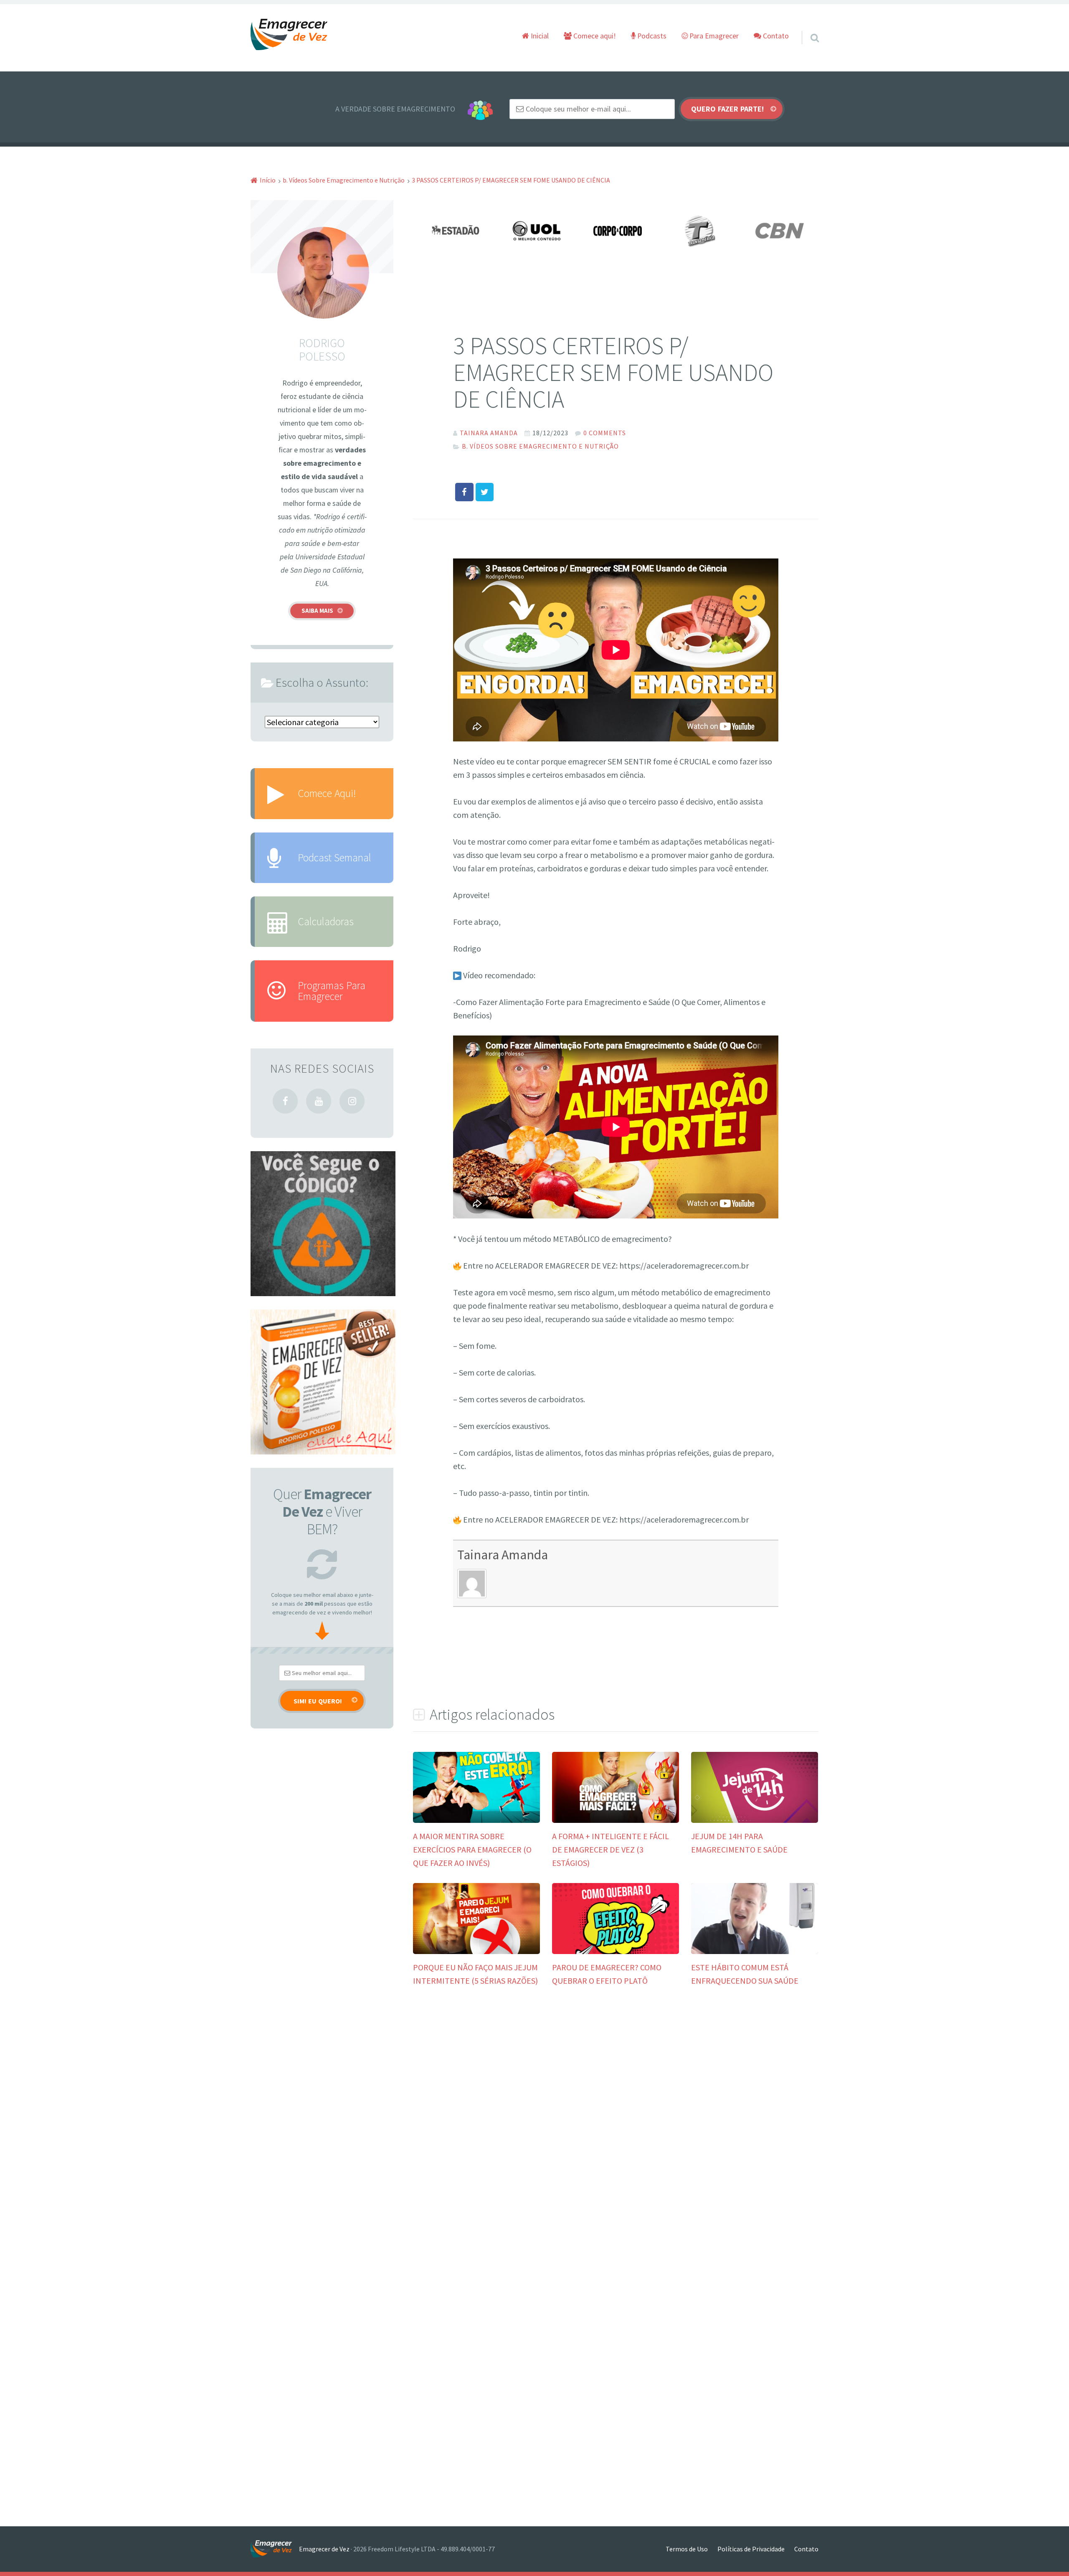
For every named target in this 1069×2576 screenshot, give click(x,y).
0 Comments (605, 433)
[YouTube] (319, 1101)
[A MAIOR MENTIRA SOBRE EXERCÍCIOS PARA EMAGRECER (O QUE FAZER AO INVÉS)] (476, 1820)
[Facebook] (285, 1101)
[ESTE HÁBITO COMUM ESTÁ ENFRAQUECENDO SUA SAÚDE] (755, 1951)
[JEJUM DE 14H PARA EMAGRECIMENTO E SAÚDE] (755, 1820)
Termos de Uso (687, 2549)
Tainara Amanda (503, 1554)
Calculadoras (326, 921)
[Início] (275, 2549)
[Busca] (807, 27)
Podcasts (651, 36)
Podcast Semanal (334, 858)
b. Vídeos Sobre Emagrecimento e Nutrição (540, 446)
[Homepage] (289, 35)
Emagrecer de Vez (324, 2549)
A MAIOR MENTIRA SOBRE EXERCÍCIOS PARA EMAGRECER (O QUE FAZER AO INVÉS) (472, 1849)
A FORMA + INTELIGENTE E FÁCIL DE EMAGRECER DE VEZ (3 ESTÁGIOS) (610, 1849)
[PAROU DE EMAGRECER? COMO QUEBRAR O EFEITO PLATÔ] (616, 1951)
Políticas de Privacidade (751, 2549)
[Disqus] (616, 2125)
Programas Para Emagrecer (332, 991)
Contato (775, 36)
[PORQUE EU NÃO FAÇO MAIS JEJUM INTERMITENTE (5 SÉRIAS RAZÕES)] (476, 1951)
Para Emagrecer (713, 36)
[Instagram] (352, 1101)
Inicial (539, 36)
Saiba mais (317, 610)
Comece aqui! (594, 36)
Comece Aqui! (327, 793)
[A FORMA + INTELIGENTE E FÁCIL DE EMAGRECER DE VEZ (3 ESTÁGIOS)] (616, 1820)
